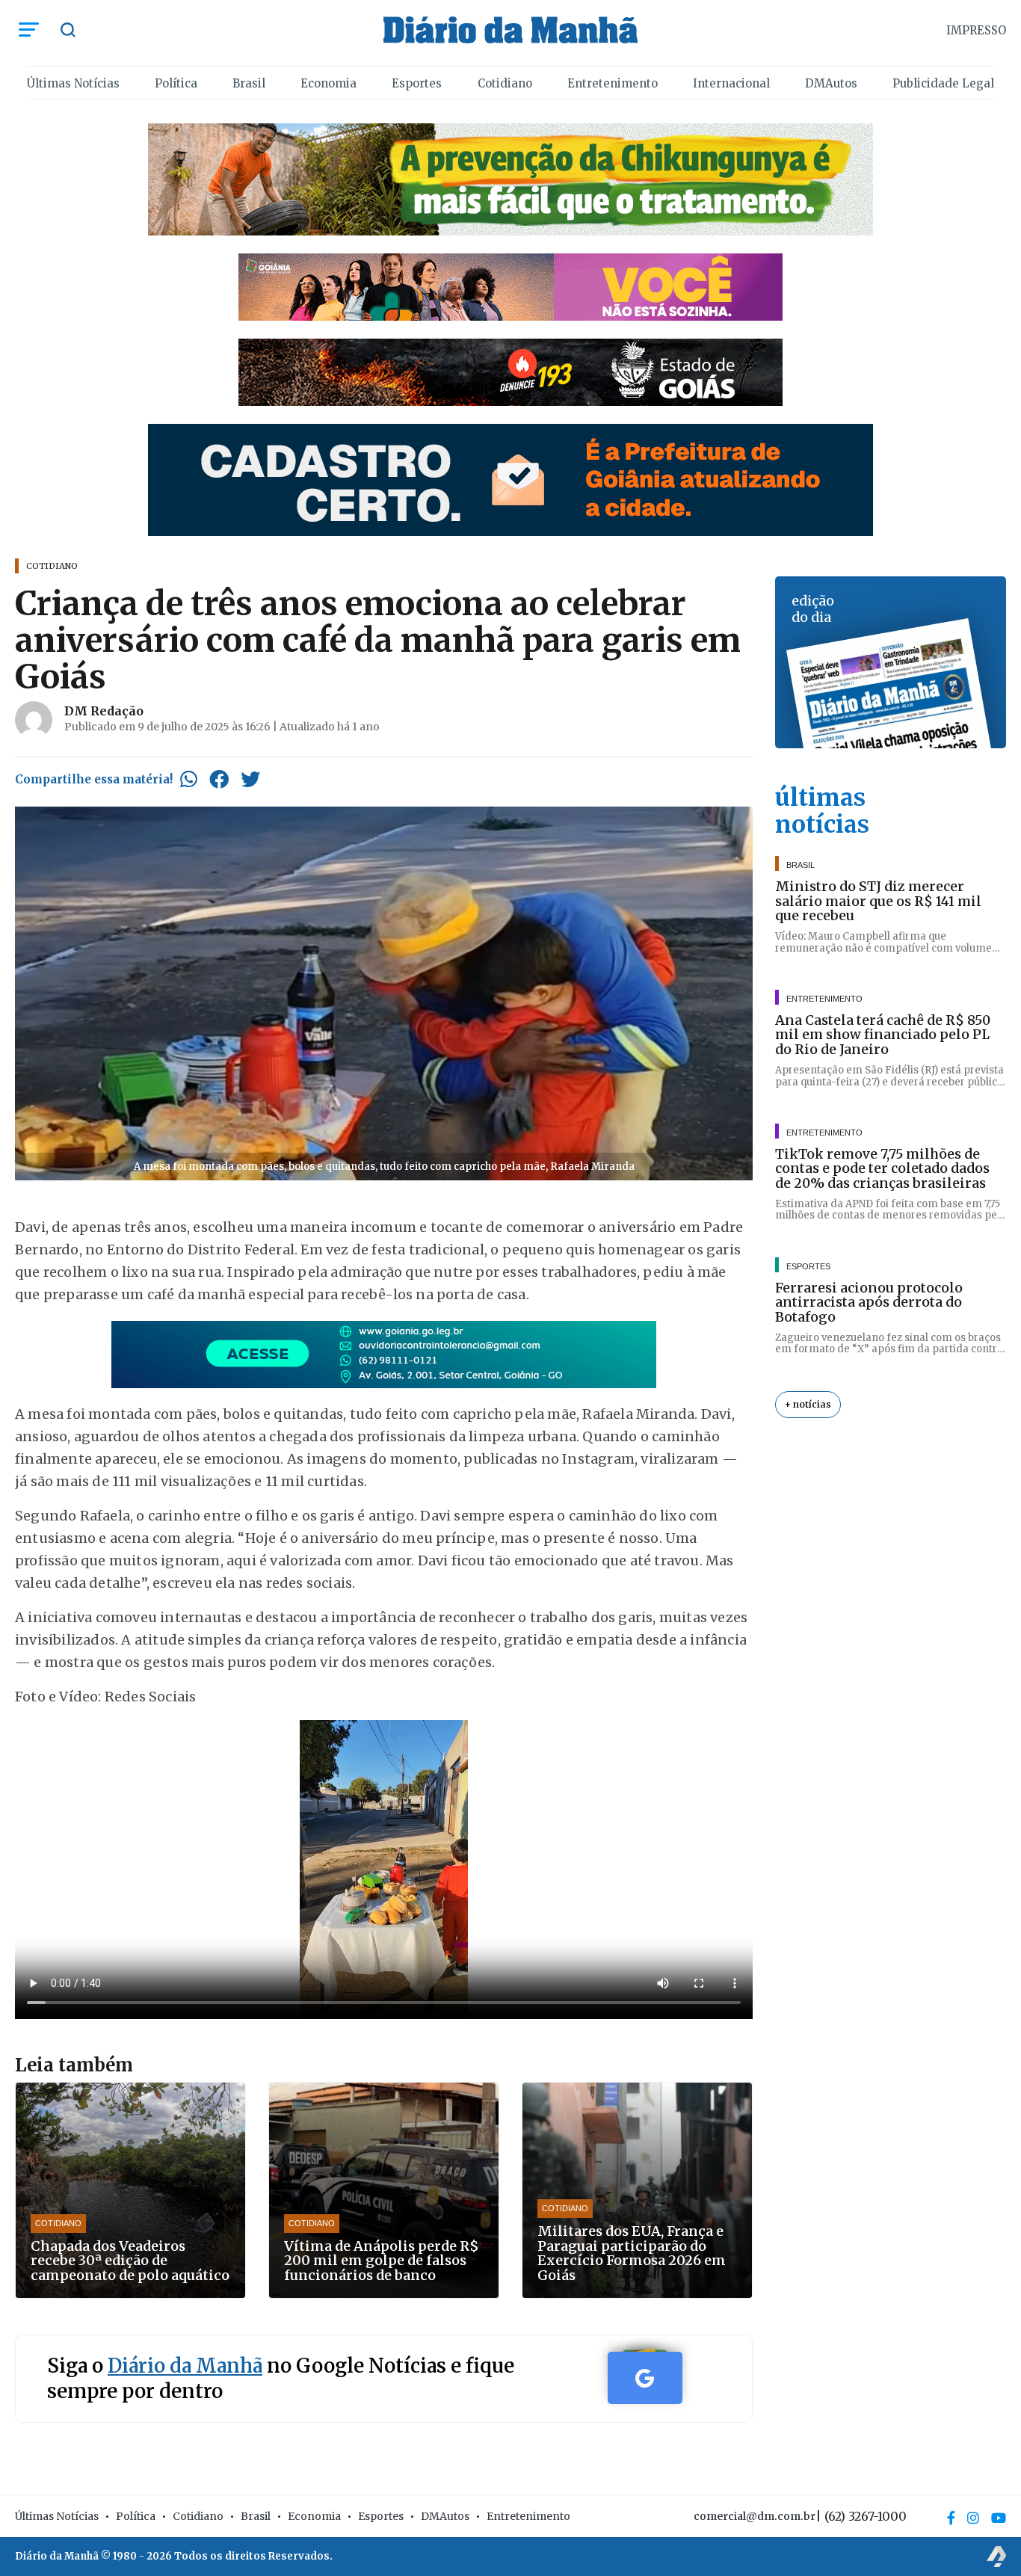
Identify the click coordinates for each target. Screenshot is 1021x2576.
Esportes (417, 83)
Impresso (976, 30)
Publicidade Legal (943, 83)
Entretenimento (613, 83)
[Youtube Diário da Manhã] (999, 2518)
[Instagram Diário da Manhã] (973, 2518)
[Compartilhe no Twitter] (250, 779)
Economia (328, 83)
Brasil (249, 83)
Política (176, 83)
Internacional (731, 83)
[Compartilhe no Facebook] (219, 779)
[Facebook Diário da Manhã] (951, 2518)
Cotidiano (505, 83)
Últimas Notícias (73, 83)
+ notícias (808, 1404)
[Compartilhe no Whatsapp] (189, 779)
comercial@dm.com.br (755, 2516)
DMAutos (831, 83)
